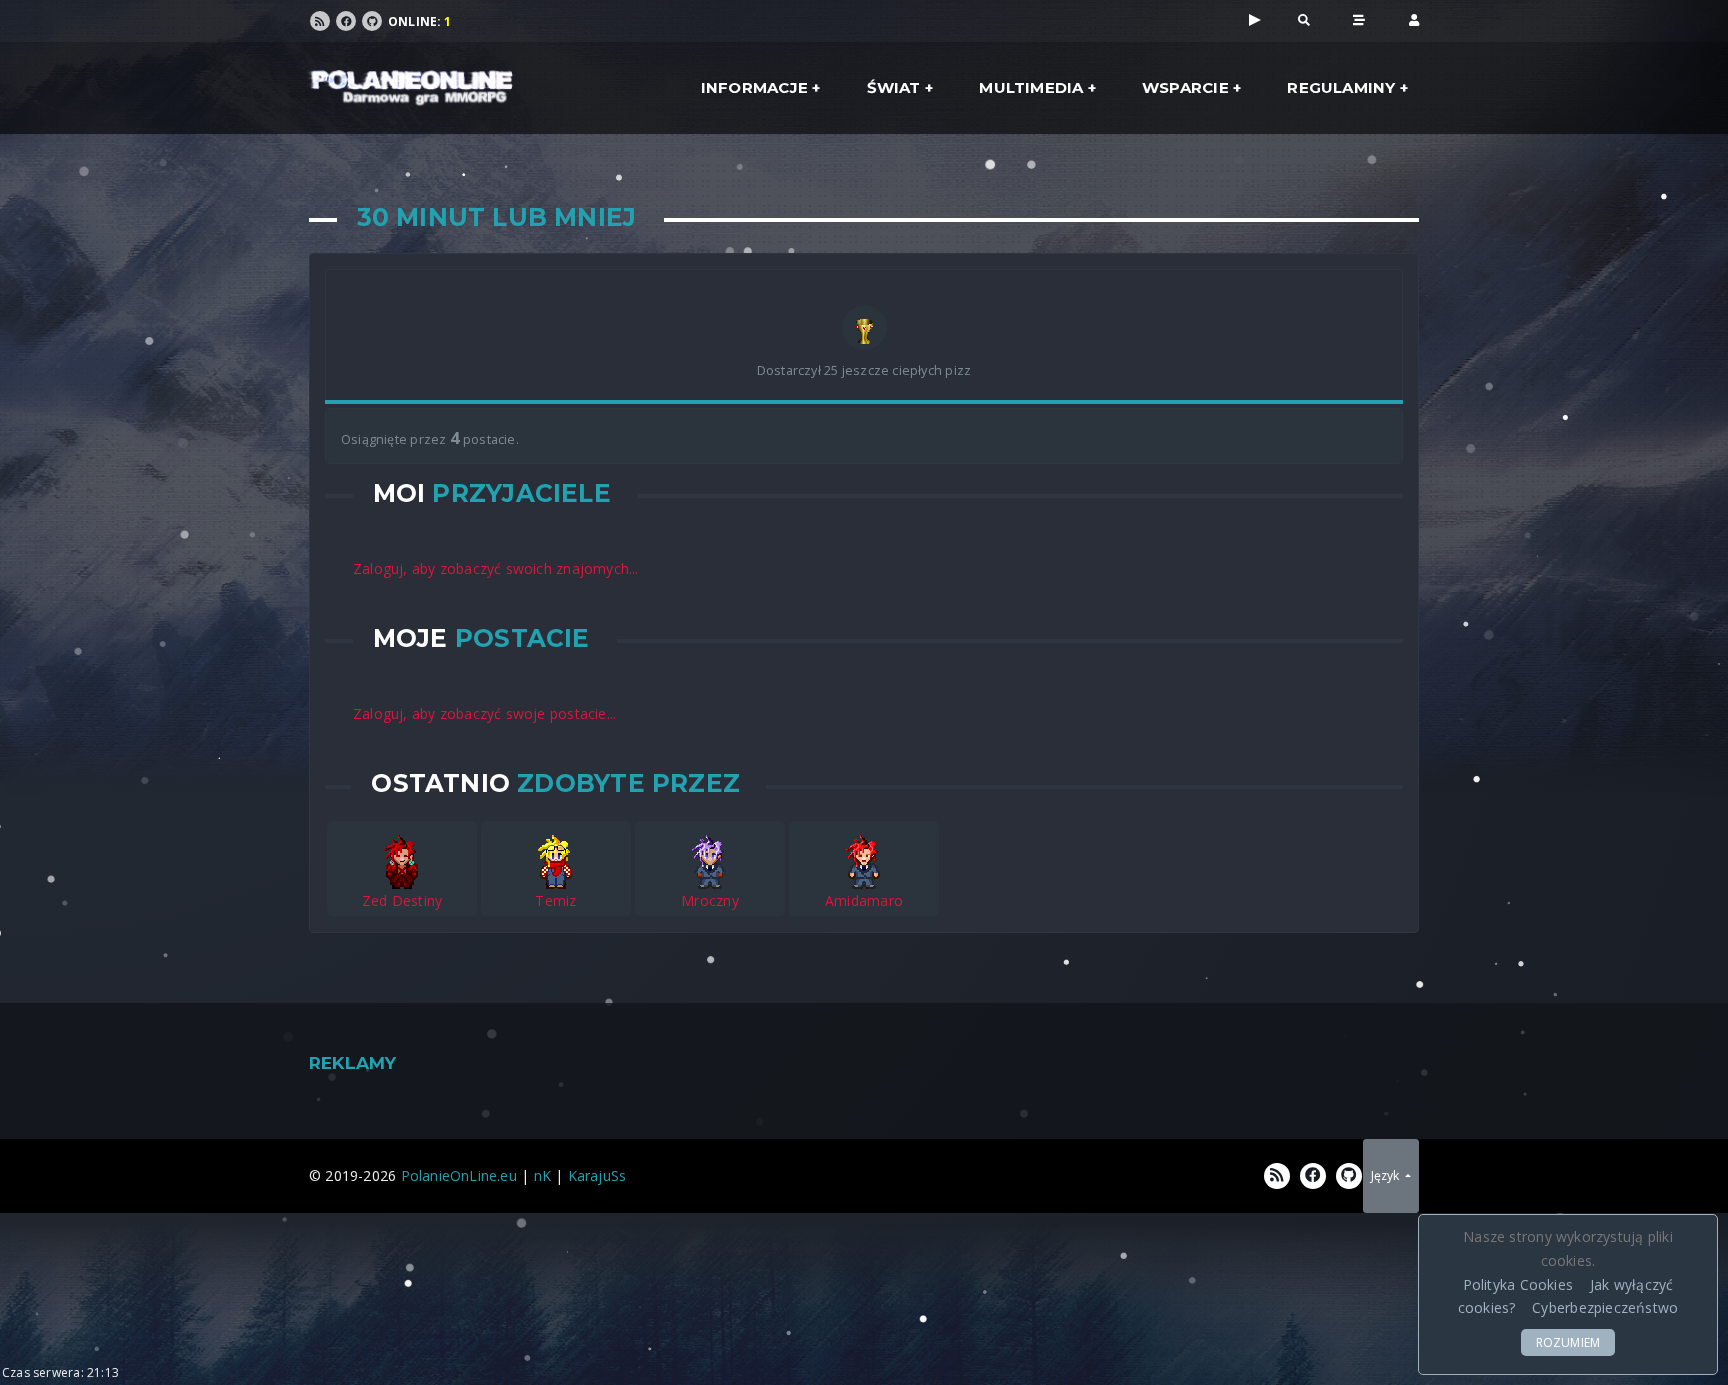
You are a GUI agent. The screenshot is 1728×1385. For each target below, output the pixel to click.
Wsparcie (1185, 87)
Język (1386, 1175)
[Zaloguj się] (1414, 19)
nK (542, 1175)
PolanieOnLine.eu (459, 1175)
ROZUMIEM (1568, 1342)
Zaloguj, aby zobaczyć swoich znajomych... (496, 568)
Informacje (754, 87)
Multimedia (1031, 87)
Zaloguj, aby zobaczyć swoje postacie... (484, 713)
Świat (894, 87)
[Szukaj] (1304, 19)
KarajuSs (597, 1175)
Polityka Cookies (1518, 1284)
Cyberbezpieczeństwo (1605, 1307)
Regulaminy (1341, 87)
